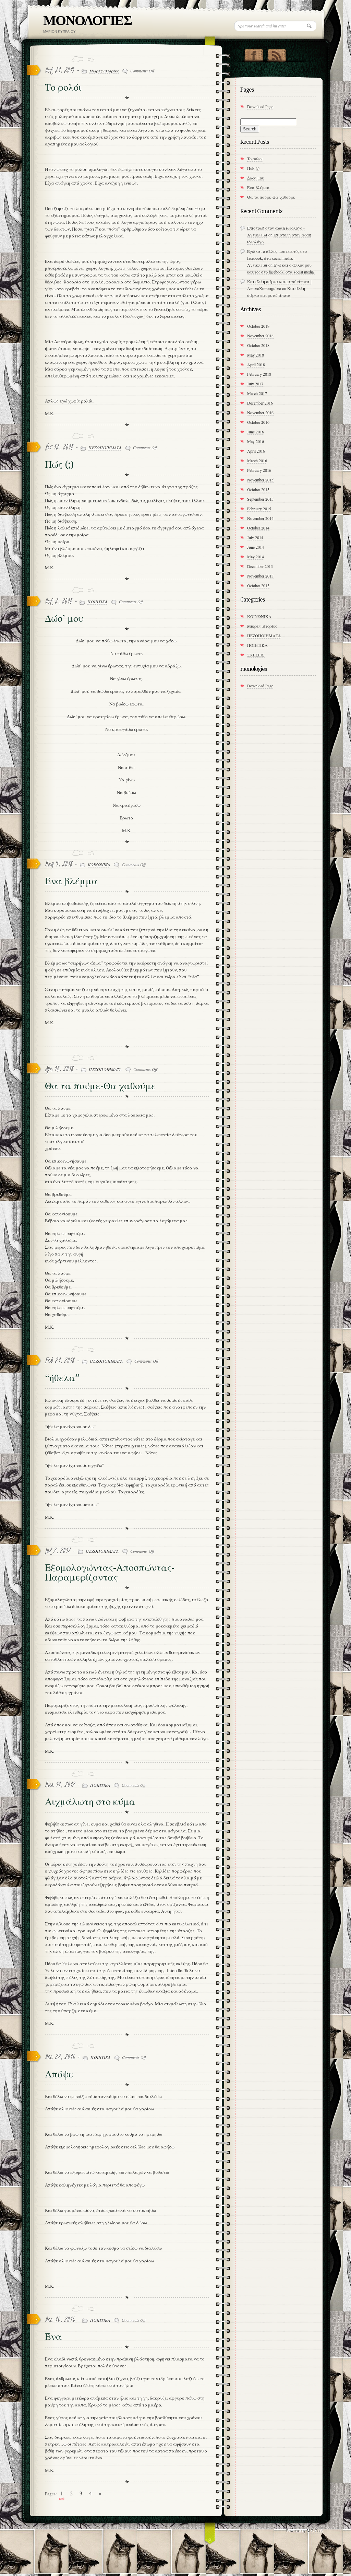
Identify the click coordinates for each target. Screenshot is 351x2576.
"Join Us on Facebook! (253, 54)
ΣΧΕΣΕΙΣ (256, 655)
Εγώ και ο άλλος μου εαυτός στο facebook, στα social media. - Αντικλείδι (277, 258)
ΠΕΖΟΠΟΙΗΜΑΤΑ (105, 447)
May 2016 (256, 441)
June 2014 (256, 547)
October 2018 (258, 345)
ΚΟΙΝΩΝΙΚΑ (99, 864)
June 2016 (256, 432)
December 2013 (260, 566)
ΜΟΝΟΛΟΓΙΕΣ (87, 20)
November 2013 (260, 576)
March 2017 (257, 393)
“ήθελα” (62, 1378)
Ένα (53, 2337)
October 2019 (258, 326)
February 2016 (259, 470)
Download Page (260, 106)
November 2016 (260, 412)
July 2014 (255, 537)
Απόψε (59, 2074)
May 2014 (256, 557)
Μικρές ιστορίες (104, 71)
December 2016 (260, 403)
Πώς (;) (59, 464)
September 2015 (260, 499)
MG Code (315, 2530)
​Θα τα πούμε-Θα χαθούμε (100, 1086)
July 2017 (255, 384)
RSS (276, 54)
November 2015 (260, 480)
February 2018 (259, 374)
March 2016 (257, 461)
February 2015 (259, 509)
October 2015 (258, 489)
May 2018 (256, 355)
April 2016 (256, 451)
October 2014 (258, 528)
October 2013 (258, 585)
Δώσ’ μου (64, 619)
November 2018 (260, 336)
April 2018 (256, 364)
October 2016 (258, 422)
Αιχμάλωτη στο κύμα (90, 1802)
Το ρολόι (63, 87)
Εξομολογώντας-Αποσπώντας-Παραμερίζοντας (110, 1572)
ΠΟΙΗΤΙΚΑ (97, 602)
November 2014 (260, 518)
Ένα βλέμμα (71, 881)
